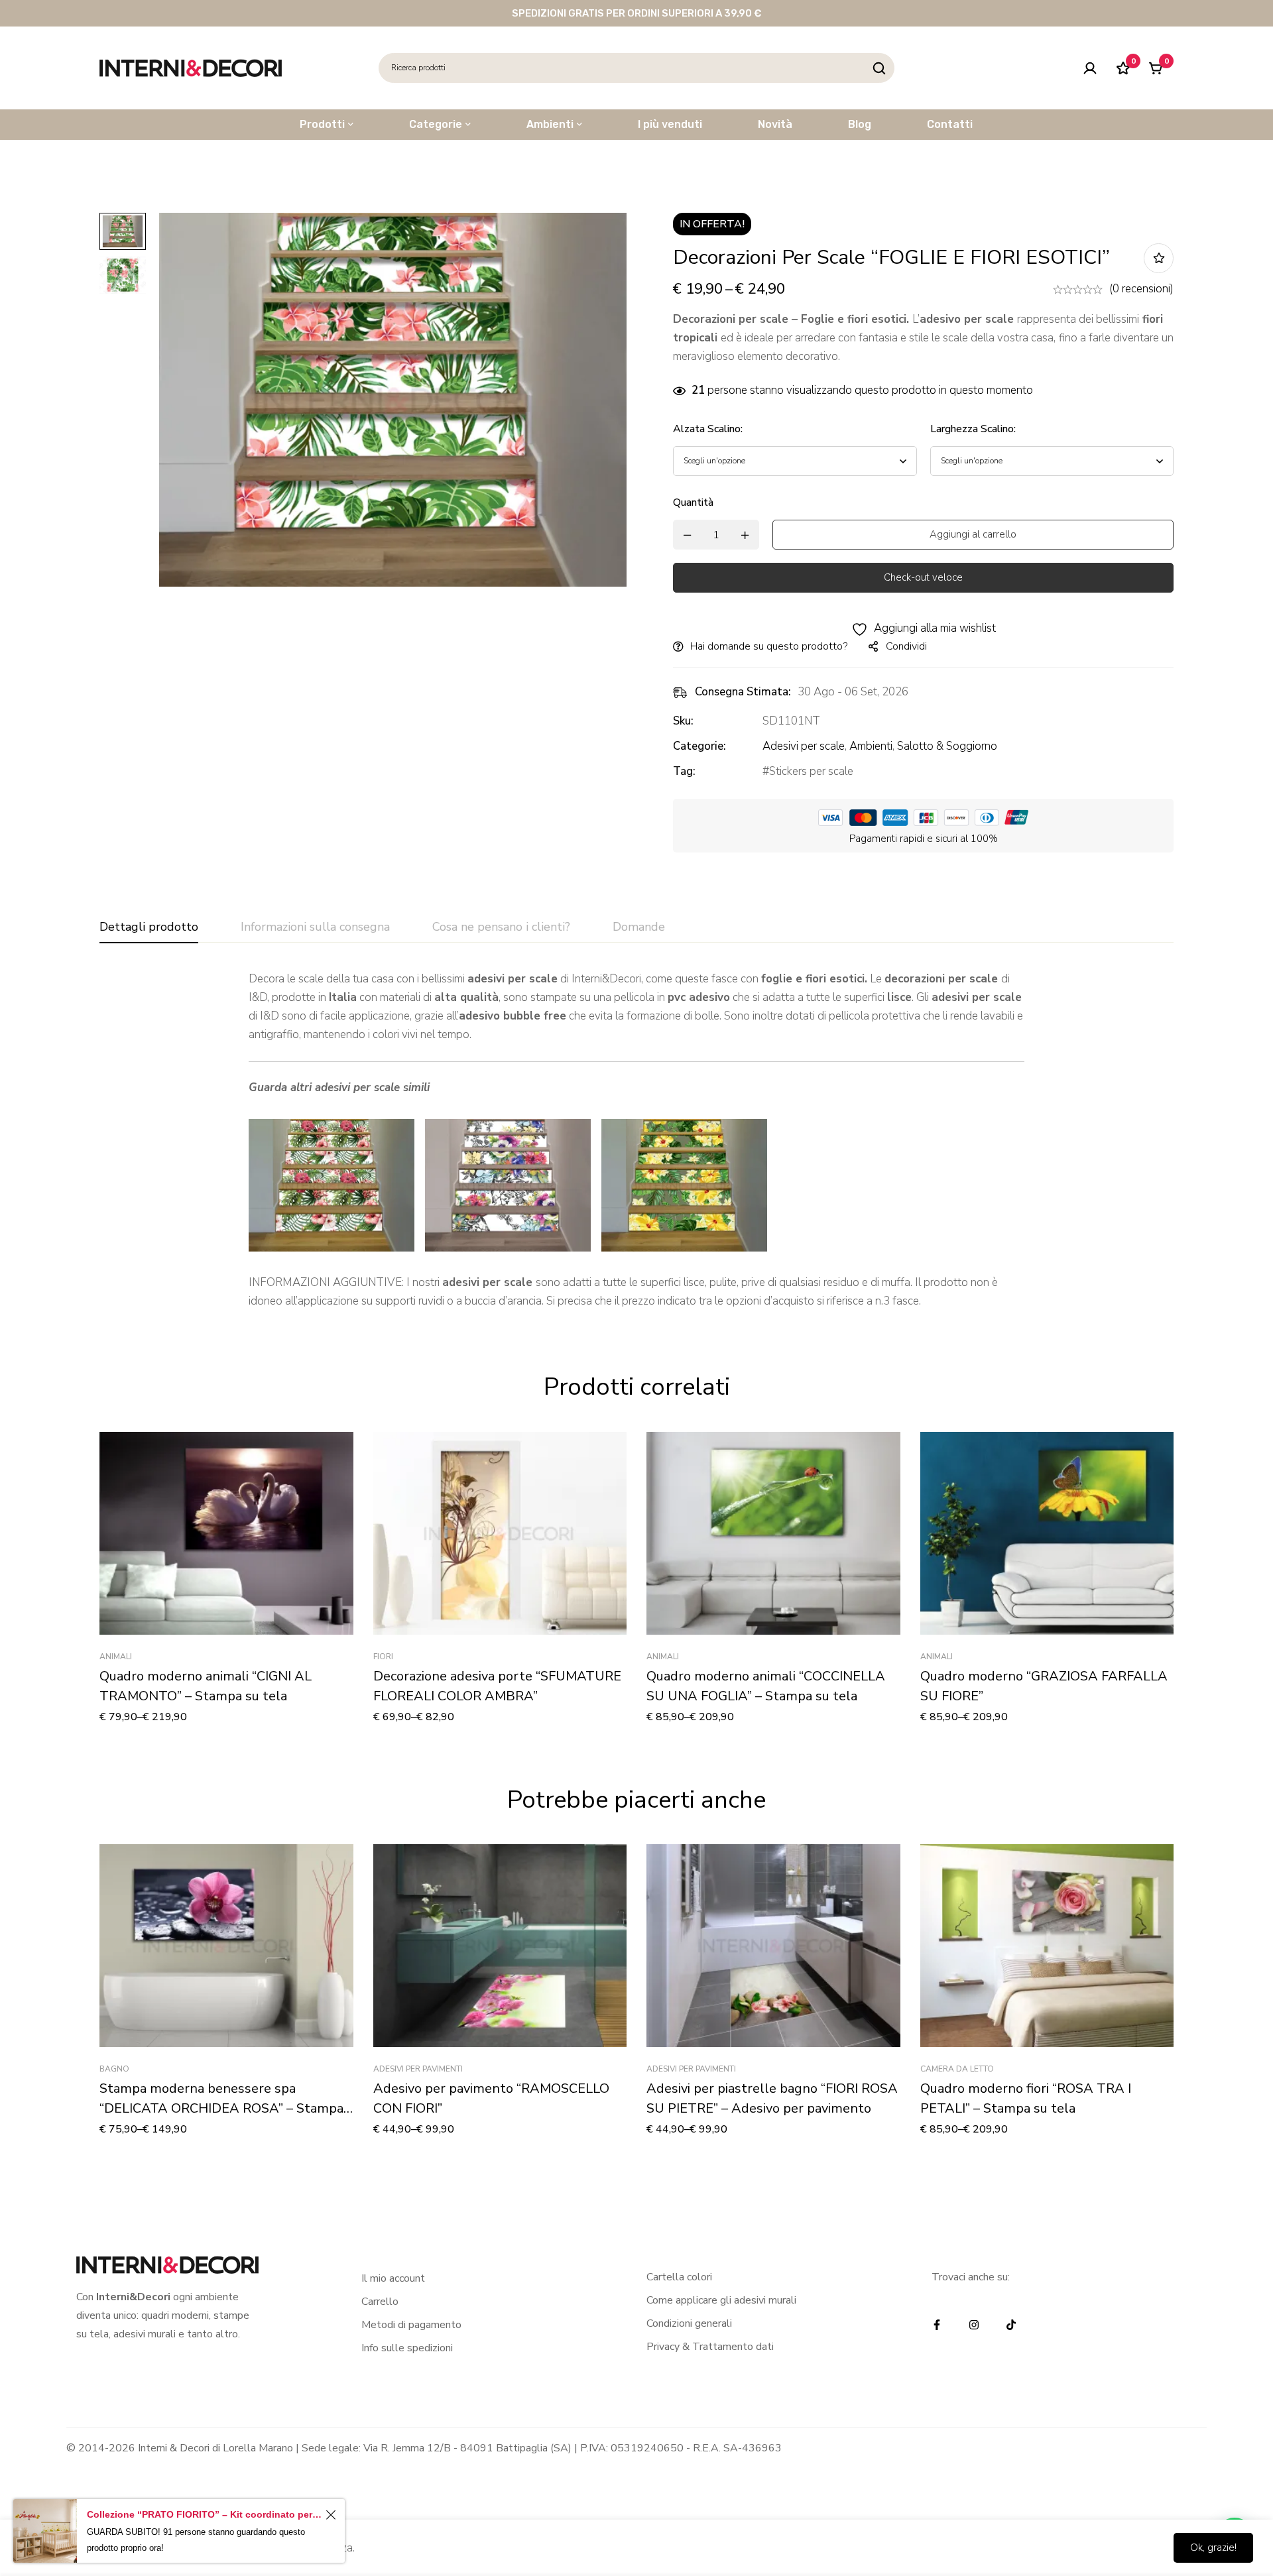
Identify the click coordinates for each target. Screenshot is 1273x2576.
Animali (116, 1657)
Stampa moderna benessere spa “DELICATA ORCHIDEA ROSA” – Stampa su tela (221, 2108)
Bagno (114, 2069)
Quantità (693, 502)
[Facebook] (937, 2325)
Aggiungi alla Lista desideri (1159, 258)
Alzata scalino (708, 429)
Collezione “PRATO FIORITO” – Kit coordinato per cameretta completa (204, 2514)
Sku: (683, 721)
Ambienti (871, 746)
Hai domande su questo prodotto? (769, 646)
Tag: (684, 771)
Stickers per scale (811, 771)
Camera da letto (957, 2069)
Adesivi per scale (804, 746)
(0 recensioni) (1141, 289)
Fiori (383, 1657)
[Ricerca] (879, 68)
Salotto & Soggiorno (947, 746)
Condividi (906, 646)
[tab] (149, 927)
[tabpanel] (636, 1140)
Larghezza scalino (973, 429)
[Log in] (1090, 68)
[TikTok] (1011, 2325)
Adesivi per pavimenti (418, 2069)
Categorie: (699, 746)
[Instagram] (974, 2325)
